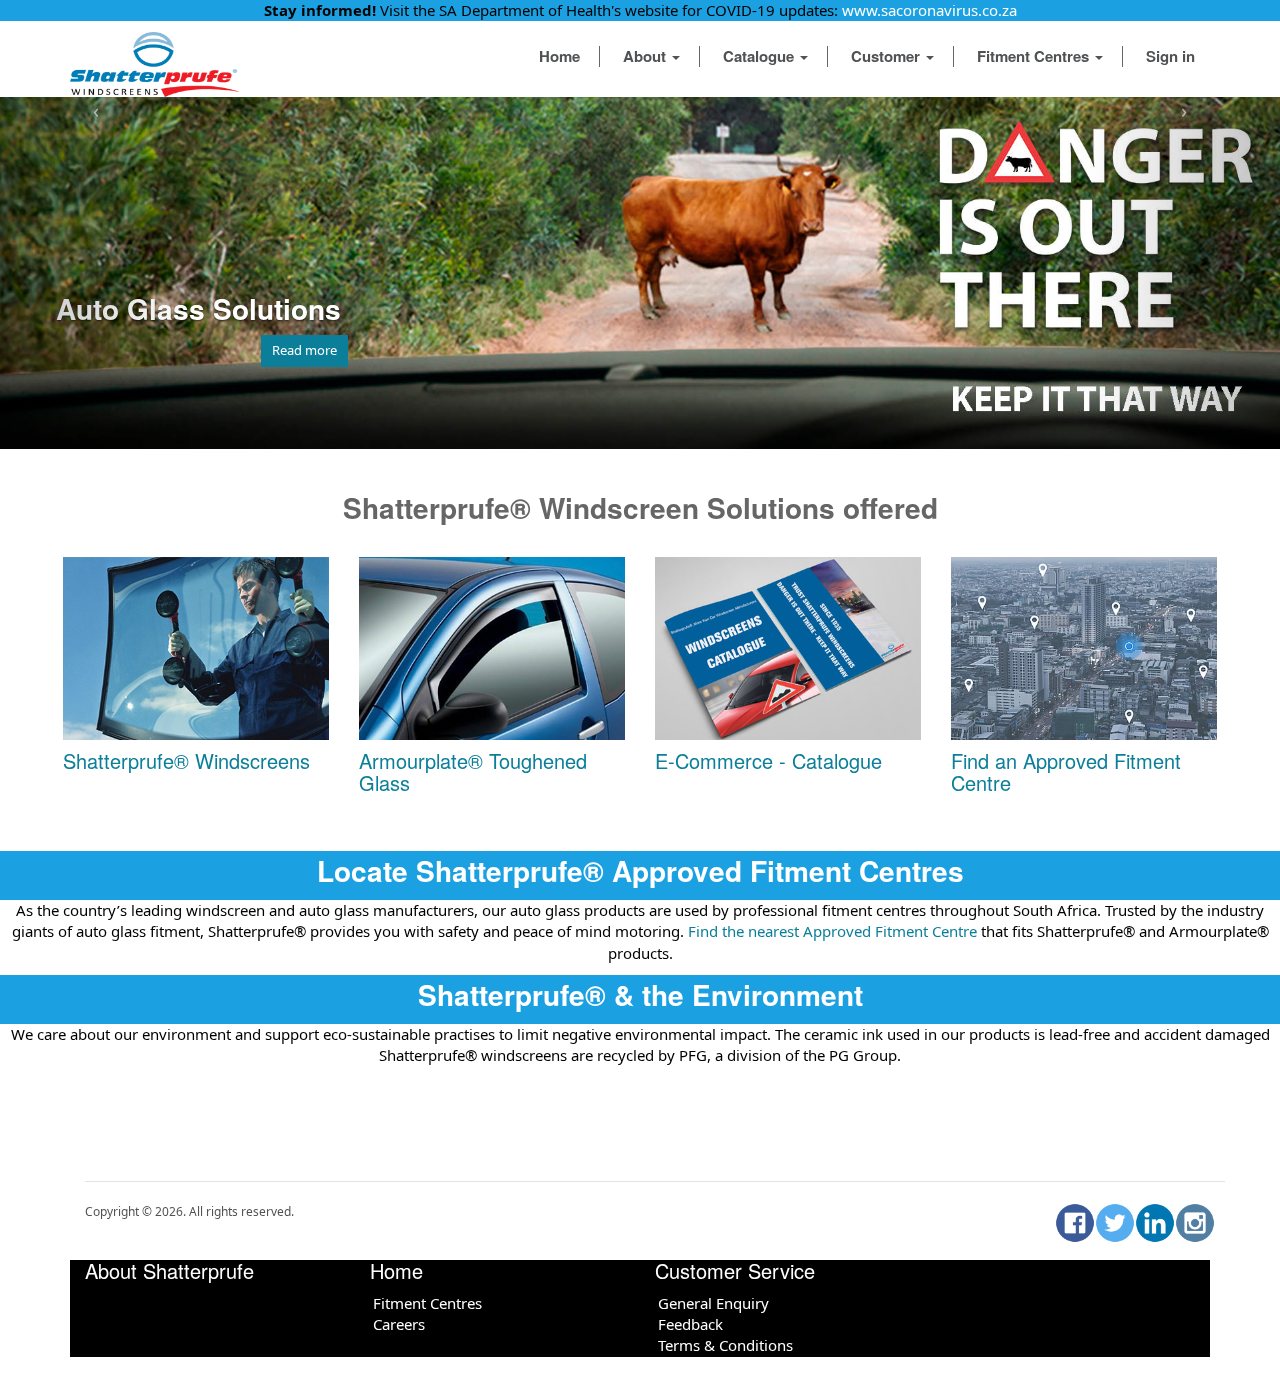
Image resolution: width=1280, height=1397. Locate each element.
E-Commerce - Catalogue (768, 760)
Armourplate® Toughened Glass (473, 771)
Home (559, 56)
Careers (399, 1324)
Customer (887, 56)
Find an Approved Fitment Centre (1066, 771)
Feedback (690, 1324)
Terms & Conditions (725, 1345)
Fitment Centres (1035, 56)
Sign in (1170, 56)
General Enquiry (713, 1303)
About (646, 56)
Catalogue (760, 56)
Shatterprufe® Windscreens (186, 760)
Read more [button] (304, 350)
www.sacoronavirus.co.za (929, 10)
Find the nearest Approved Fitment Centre (830, 931)
